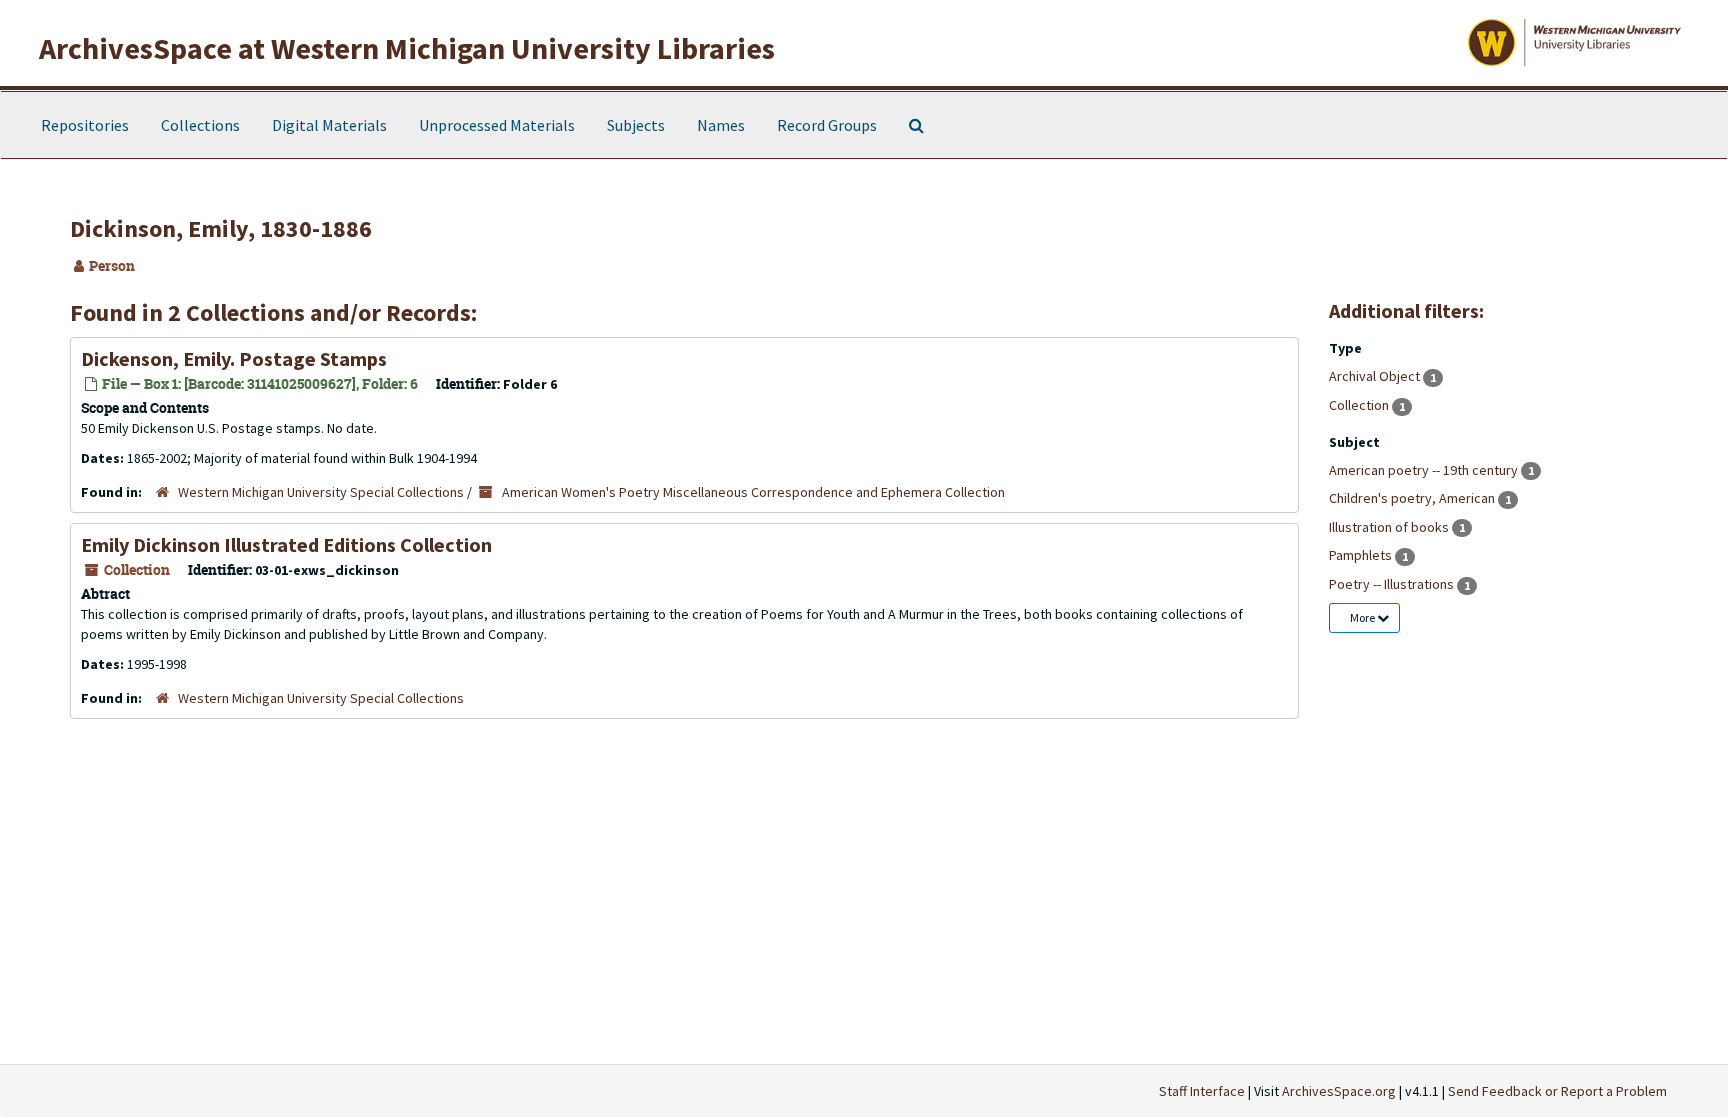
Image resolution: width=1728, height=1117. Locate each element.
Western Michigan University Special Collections (321, 492)
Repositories (85, 125)
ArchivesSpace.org (1339, 1091)
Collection (1360, 405)
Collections (200, 125)
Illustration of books (1390, 527)
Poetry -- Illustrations (1393, 584)
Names (721, 125)
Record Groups (827, 125)
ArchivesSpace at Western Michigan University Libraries (407, 48)
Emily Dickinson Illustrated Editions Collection (286, 544)
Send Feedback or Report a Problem (1557, 1091)
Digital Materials (329, 125)
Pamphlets (1362, 555)
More (1363, 617)
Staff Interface (1202, 1091)
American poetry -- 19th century (1425, 470)
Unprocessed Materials (497, 125)
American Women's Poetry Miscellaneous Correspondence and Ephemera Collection (753, 492)
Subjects (636, 125)
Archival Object (1376, 376)
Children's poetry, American (1413, 498)
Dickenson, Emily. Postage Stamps (234, 358)
